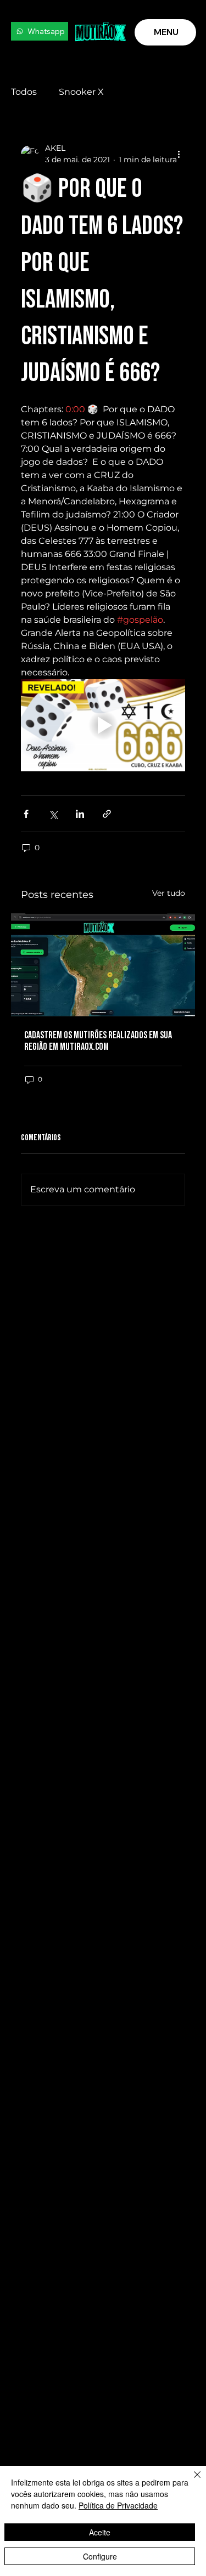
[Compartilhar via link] (107, 814)
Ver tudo (169, 893)
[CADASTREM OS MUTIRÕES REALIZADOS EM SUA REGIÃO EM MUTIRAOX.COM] (103, 965)
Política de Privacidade (118, 2505)
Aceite (100, 2532)
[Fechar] (191, 2481)
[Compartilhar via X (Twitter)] (53, 814)
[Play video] (103, 725)
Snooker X (81, 92)
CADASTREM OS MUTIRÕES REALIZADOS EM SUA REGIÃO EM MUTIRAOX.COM (98, 1041)
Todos (24, 92)
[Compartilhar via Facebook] (26, 814)
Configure (100, 2556)
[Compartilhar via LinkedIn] (80, 814)
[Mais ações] (179, 154)
